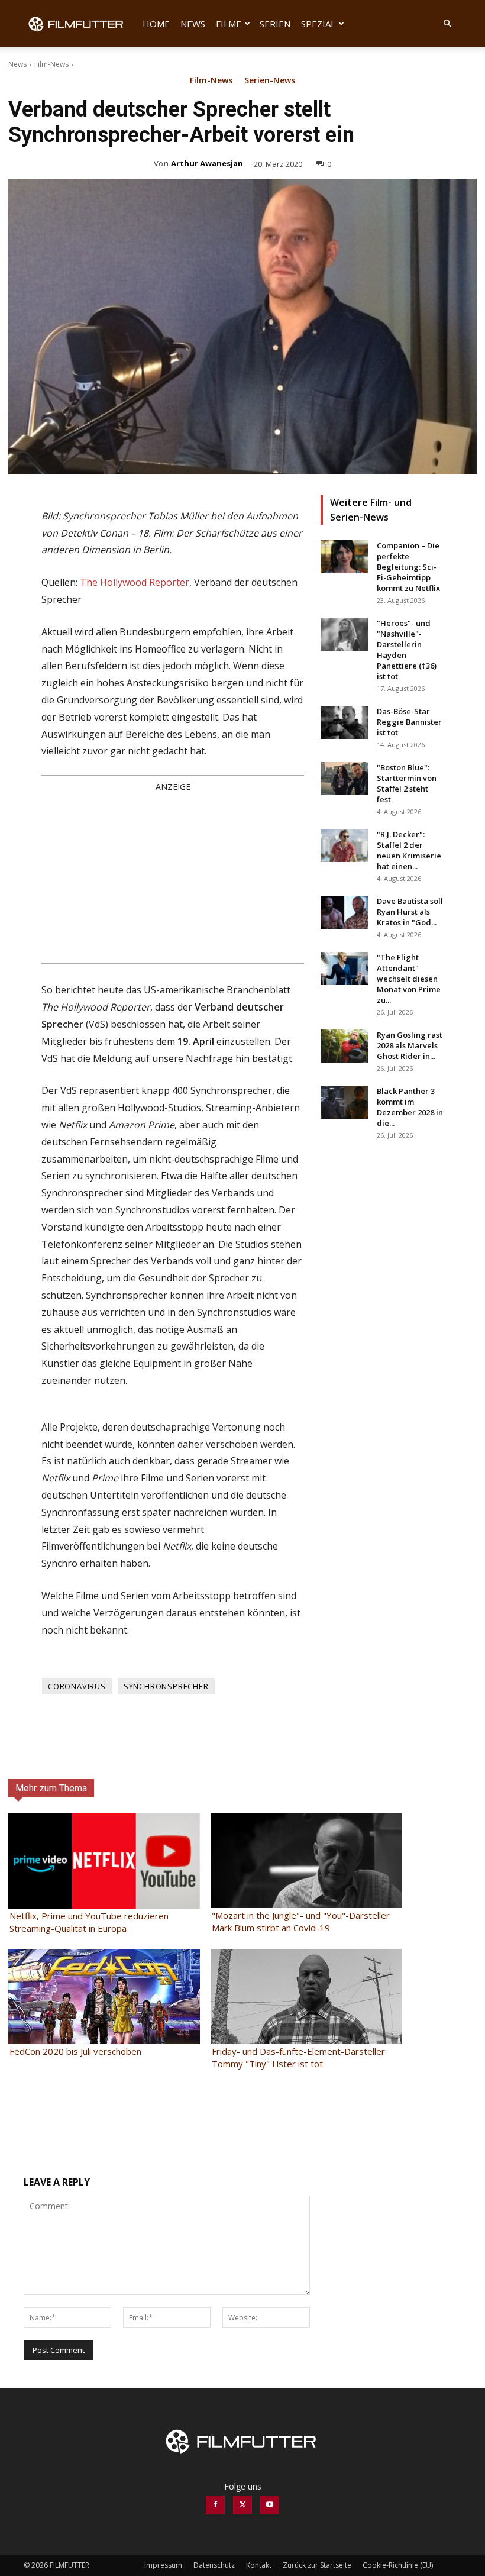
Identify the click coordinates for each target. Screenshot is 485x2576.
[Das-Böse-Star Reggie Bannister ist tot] (344, 722)
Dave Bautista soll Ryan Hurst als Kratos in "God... (410, 912)
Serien (275, 24)
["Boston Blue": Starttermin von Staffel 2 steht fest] (344, 779)
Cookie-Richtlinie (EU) (398, 2565)
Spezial (318, 24)
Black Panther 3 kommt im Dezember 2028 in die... (410, 1107)
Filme (229, 24)
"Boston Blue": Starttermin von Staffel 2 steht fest (407, 783)
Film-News (51, 64)
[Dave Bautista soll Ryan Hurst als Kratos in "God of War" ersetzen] (344, 912)
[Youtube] (270, 2505)
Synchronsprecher (166, 1686)
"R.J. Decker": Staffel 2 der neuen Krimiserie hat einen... (409, 850)
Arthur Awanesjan (207, 163)
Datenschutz (214, 2565)
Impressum (163, 2565)
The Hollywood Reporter (135, 582)
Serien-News (270, 81)
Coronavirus (77, 1686)
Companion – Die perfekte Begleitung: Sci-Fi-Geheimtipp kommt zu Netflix (408, 567)
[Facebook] (215, 2505)
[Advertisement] (173, 877)
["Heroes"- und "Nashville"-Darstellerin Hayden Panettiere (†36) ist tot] (344, 634)
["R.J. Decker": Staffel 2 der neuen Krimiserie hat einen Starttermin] (344, 845)
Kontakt (259, 2565)
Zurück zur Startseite (317, 2565)
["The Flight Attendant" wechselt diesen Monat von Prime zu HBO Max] (344, 969)
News (193, 24)
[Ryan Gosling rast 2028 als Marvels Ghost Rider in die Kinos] (344, 1046)
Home (156, 24)
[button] (447, 24)
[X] (242, 2505)
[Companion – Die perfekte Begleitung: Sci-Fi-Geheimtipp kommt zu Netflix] (344, 557)
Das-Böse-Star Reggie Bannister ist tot (409, 722)
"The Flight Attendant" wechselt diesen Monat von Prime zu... (409, 979)
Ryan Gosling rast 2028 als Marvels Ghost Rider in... (410, 1045)
